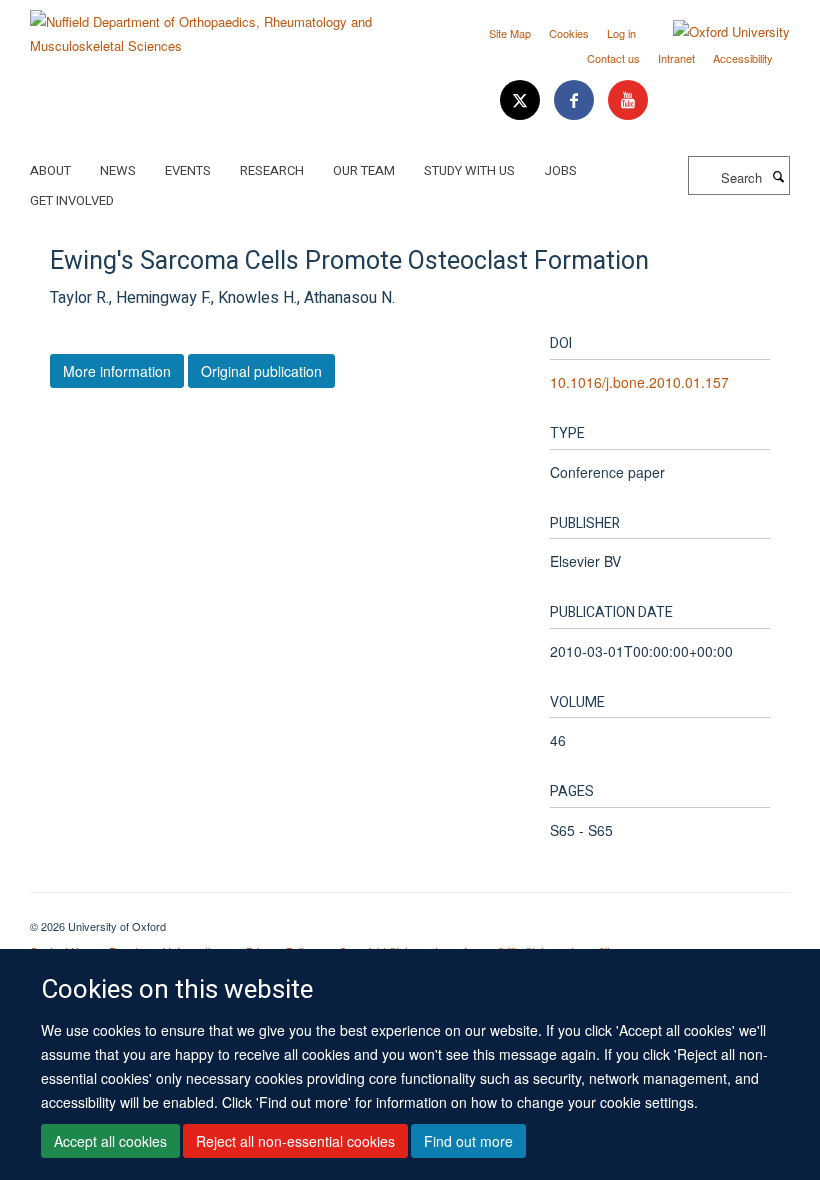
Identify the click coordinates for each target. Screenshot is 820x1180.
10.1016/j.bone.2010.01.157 (639, 382)
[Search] (778, 176)
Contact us (613, 58)
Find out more (468, 1141)
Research (272, 170)
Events (188, 170)
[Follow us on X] (522, 100)
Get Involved (72, 200)
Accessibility (743, 58)
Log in (621, 33)
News (118, 170)
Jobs (560, 170)
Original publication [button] (261, 371)
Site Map (510, 33)
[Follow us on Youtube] (628, 100)
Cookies (569, 33)
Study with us (469, 170)
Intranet (676, 58)
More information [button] (117, 371)
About (50, 170)
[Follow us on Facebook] (576, 100)
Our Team (364, 170)
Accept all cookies (110, 1141)
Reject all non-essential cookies (295, 1141)
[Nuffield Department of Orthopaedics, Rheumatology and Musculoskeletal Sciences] (212, 26)
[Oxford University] (716, 32)
